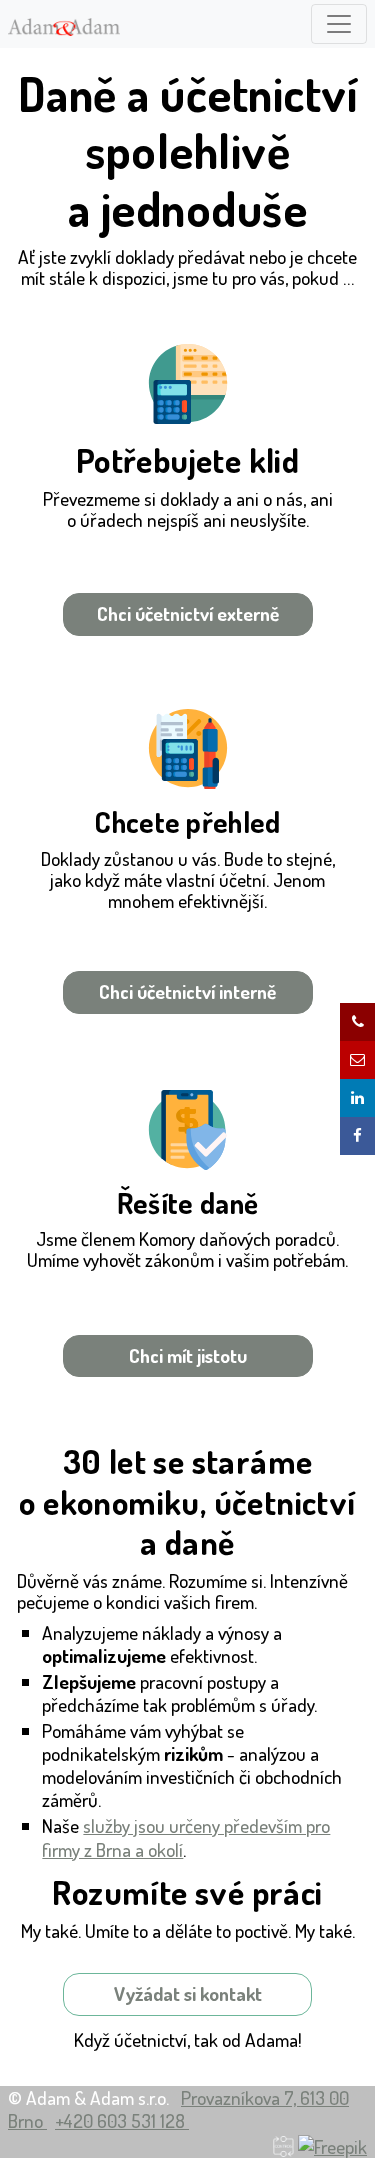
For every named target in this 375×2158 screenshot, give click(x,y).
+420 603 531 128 (122, 2120)
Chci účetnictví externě (188, 613)
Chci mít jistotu (188, 1355)
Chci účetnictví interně (187, 991)
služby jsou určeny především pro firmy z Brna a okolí (186, 1837)
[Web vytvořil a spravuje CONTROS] (283, 2143)
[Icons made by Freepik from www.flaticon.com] (332, 2143)
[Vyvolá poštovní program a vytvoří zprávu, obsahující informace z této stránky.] (357, 1060)
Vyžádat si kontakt (188, 1993)
